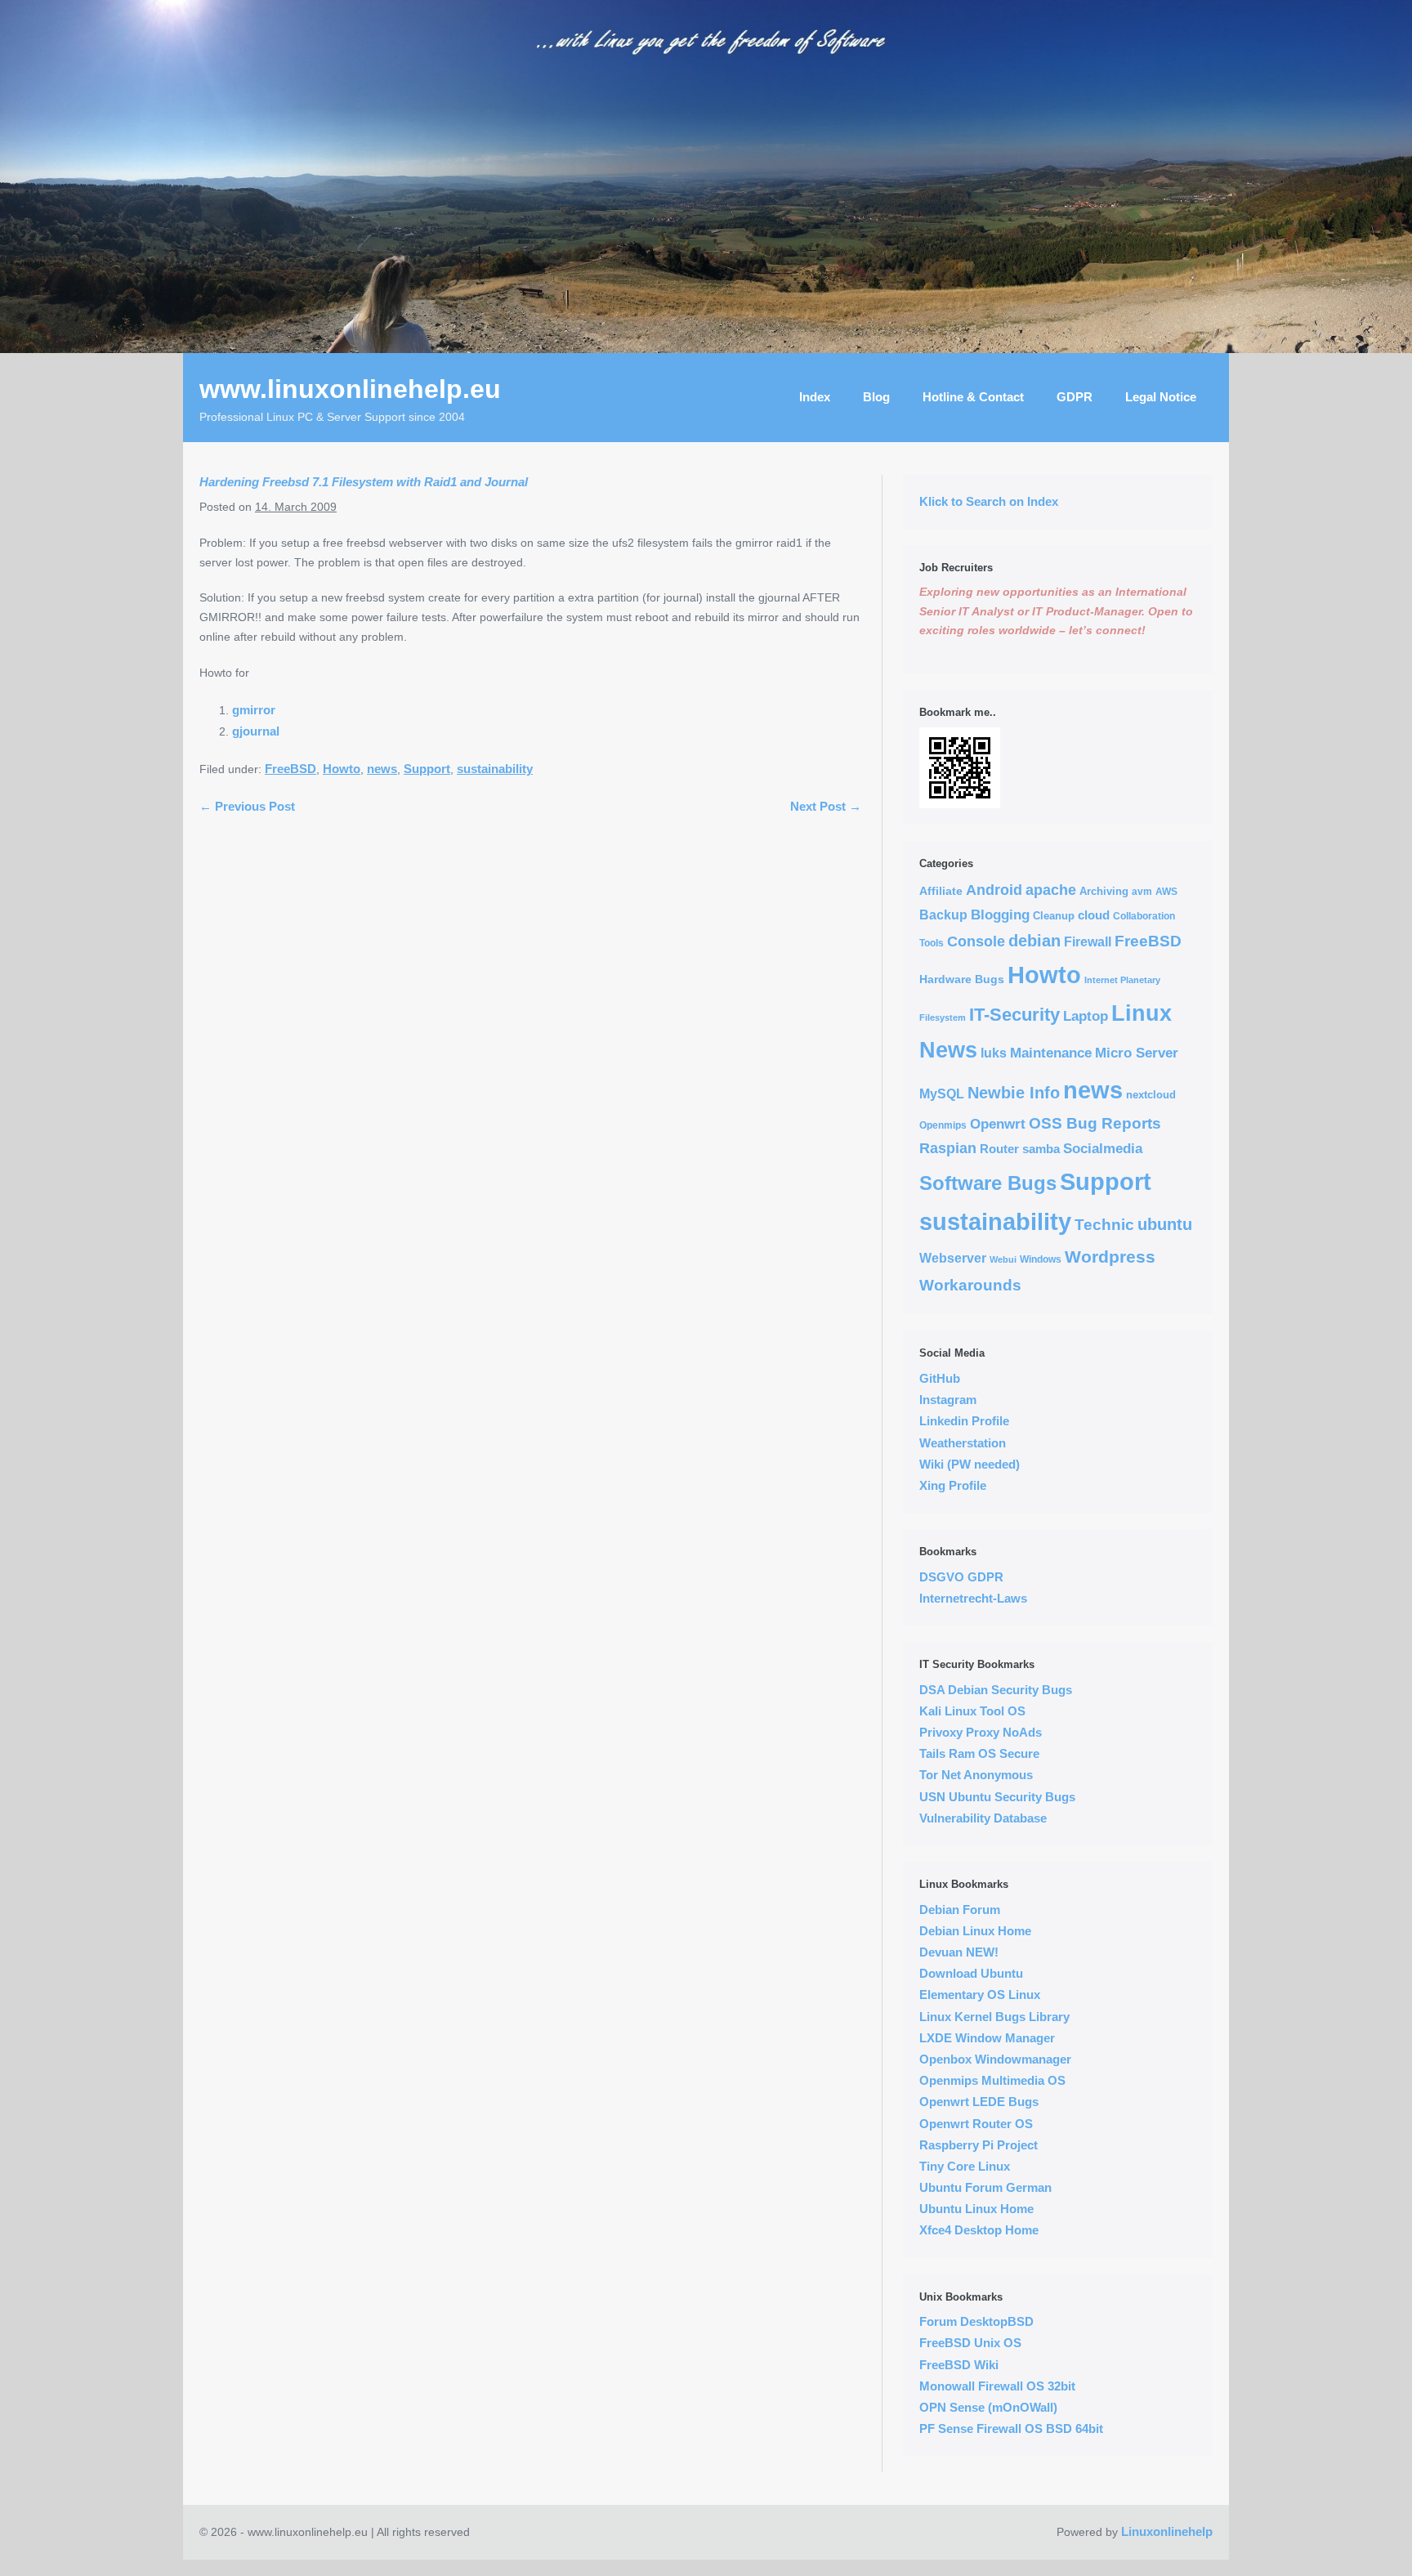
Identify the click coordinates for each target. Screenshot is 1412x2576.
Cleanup (1054, 916)
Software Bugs (988, 1183)
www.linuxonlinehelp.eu (350, 389)
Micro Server (1137, 1053)
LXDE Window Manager (987, 2038)
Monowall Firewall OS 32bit (997, 2386)
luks (994, 1053)
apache (1051, 890)
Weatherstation (963, 1443)
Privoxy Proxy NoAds (981, 1732)
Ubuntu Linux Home (976, 2209)
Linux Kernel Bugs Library (994, 2017)
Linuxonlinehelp (1167, 2531)
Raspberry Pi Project (979, 2145)
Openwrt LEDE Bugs (979, 2102)
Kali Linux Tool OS (972, 1711)
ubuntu (1165, 1224)
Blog (876, 397)
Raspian (948, 1148)
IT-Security (1014, 1015)
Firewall (1088, 942)
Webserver (953, 1258)
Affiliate (941, 891)
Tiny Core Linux (965, 2166)
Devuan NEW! (959, 1952)
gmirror (254, 710)
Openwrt (998, 1124)
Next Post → (826, 806)
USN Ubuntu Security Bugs (997, 1797)
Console (976, 941)
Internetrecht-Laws (973, 1598)
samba (1041, 1149)
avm (1142, 891)
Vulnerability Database (983, 1818)
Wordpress (1110, 1257)
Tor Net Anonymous (976, 1775)
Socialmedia (1103, 1149)
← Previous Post (247, 806)
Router (999, 1149)
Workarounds (970, 1285)
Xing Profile (953, 1485)
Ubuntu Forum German (985, 2187)
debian (1034, 941)
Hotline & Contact (973, 397)
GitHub (940, 1378)
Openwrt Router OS (976, 2124)
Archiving (1104, 891)
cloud (1094, 915)
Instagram (948, 1400)
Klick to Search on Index (989, 501)
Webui (1003, 1259)
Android (994, 890)
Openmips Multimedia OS (992, 2080)
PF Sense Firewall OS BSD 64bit (1011, 2428)
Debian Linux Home (975, 1931)
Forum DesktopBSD (976, 2321)
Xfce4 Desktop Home (979, 2230)
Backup (943, 915)
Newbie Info (1014, 1093)
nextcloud (1151, 1095)
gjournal (256, 731)
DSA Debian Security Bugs (996, 1690)
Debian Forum (960, 1910)
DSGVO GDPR (961, 1577)
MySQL (942, 1094)
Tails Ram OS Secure (979, 1753)
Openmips (943, 1125)
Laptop (1086, 1016)
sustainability (495, 769)
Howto (342, 769)
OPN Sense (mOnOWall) (988, 2407)
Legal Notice (1161, 397)
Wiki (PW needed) (970, 1464)
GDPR (1075, 397)
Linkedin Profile (964, 1421)
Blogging (1000, 915)
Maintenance (1051, 1053)
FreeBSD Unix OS (970, 2343)
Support (427, 769)
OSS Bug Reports (1095, 1123)
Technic (1104, 1225)
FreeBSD (290, 769)
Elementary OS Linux (980, 1995)
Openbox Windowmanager (995, 2059)
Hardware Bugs (962, 979)
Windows (1041, 1259)
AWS (1166, 891)
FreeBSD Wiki (959, 2365)
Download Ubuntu (971, 1973)
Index (815, 397)
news (382, 769)
